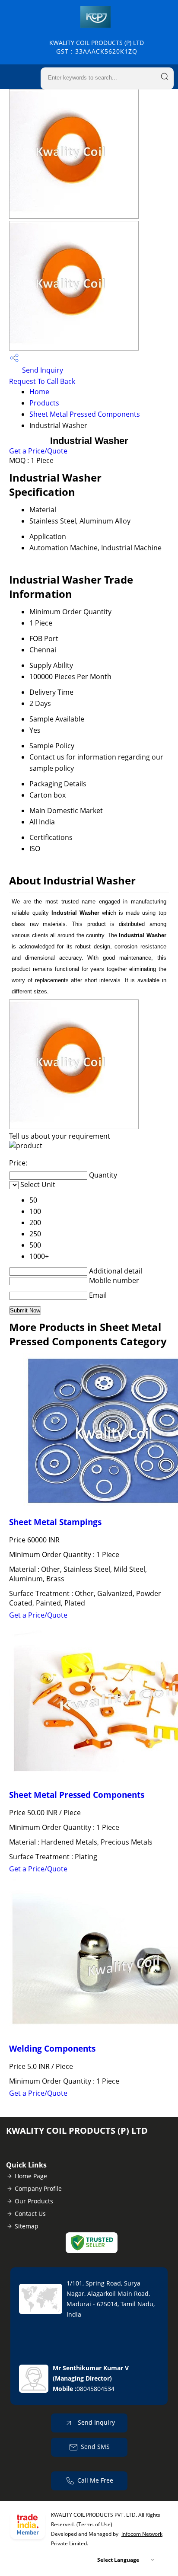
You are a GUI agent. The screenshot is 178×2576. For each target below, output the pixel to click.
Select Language (118, 2560)
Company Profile (38, 2188)
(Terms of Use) (94, 2524)
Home (39, 392)
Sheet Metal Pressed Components (85, 414)
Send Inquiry (42, 370)
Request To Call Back (42, 381)
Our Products (34, 2201)
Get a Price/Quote (38, 451)
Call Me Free (95, 2480)
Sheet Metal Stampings (55, 1522)
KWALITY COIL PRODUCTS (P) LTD (97, 47)
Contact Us (30, 2214)
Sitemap (27, 2226)
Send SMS (95, 2447)
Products (44, 403)
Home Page (31, 2176)
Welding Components (52, 2048)
